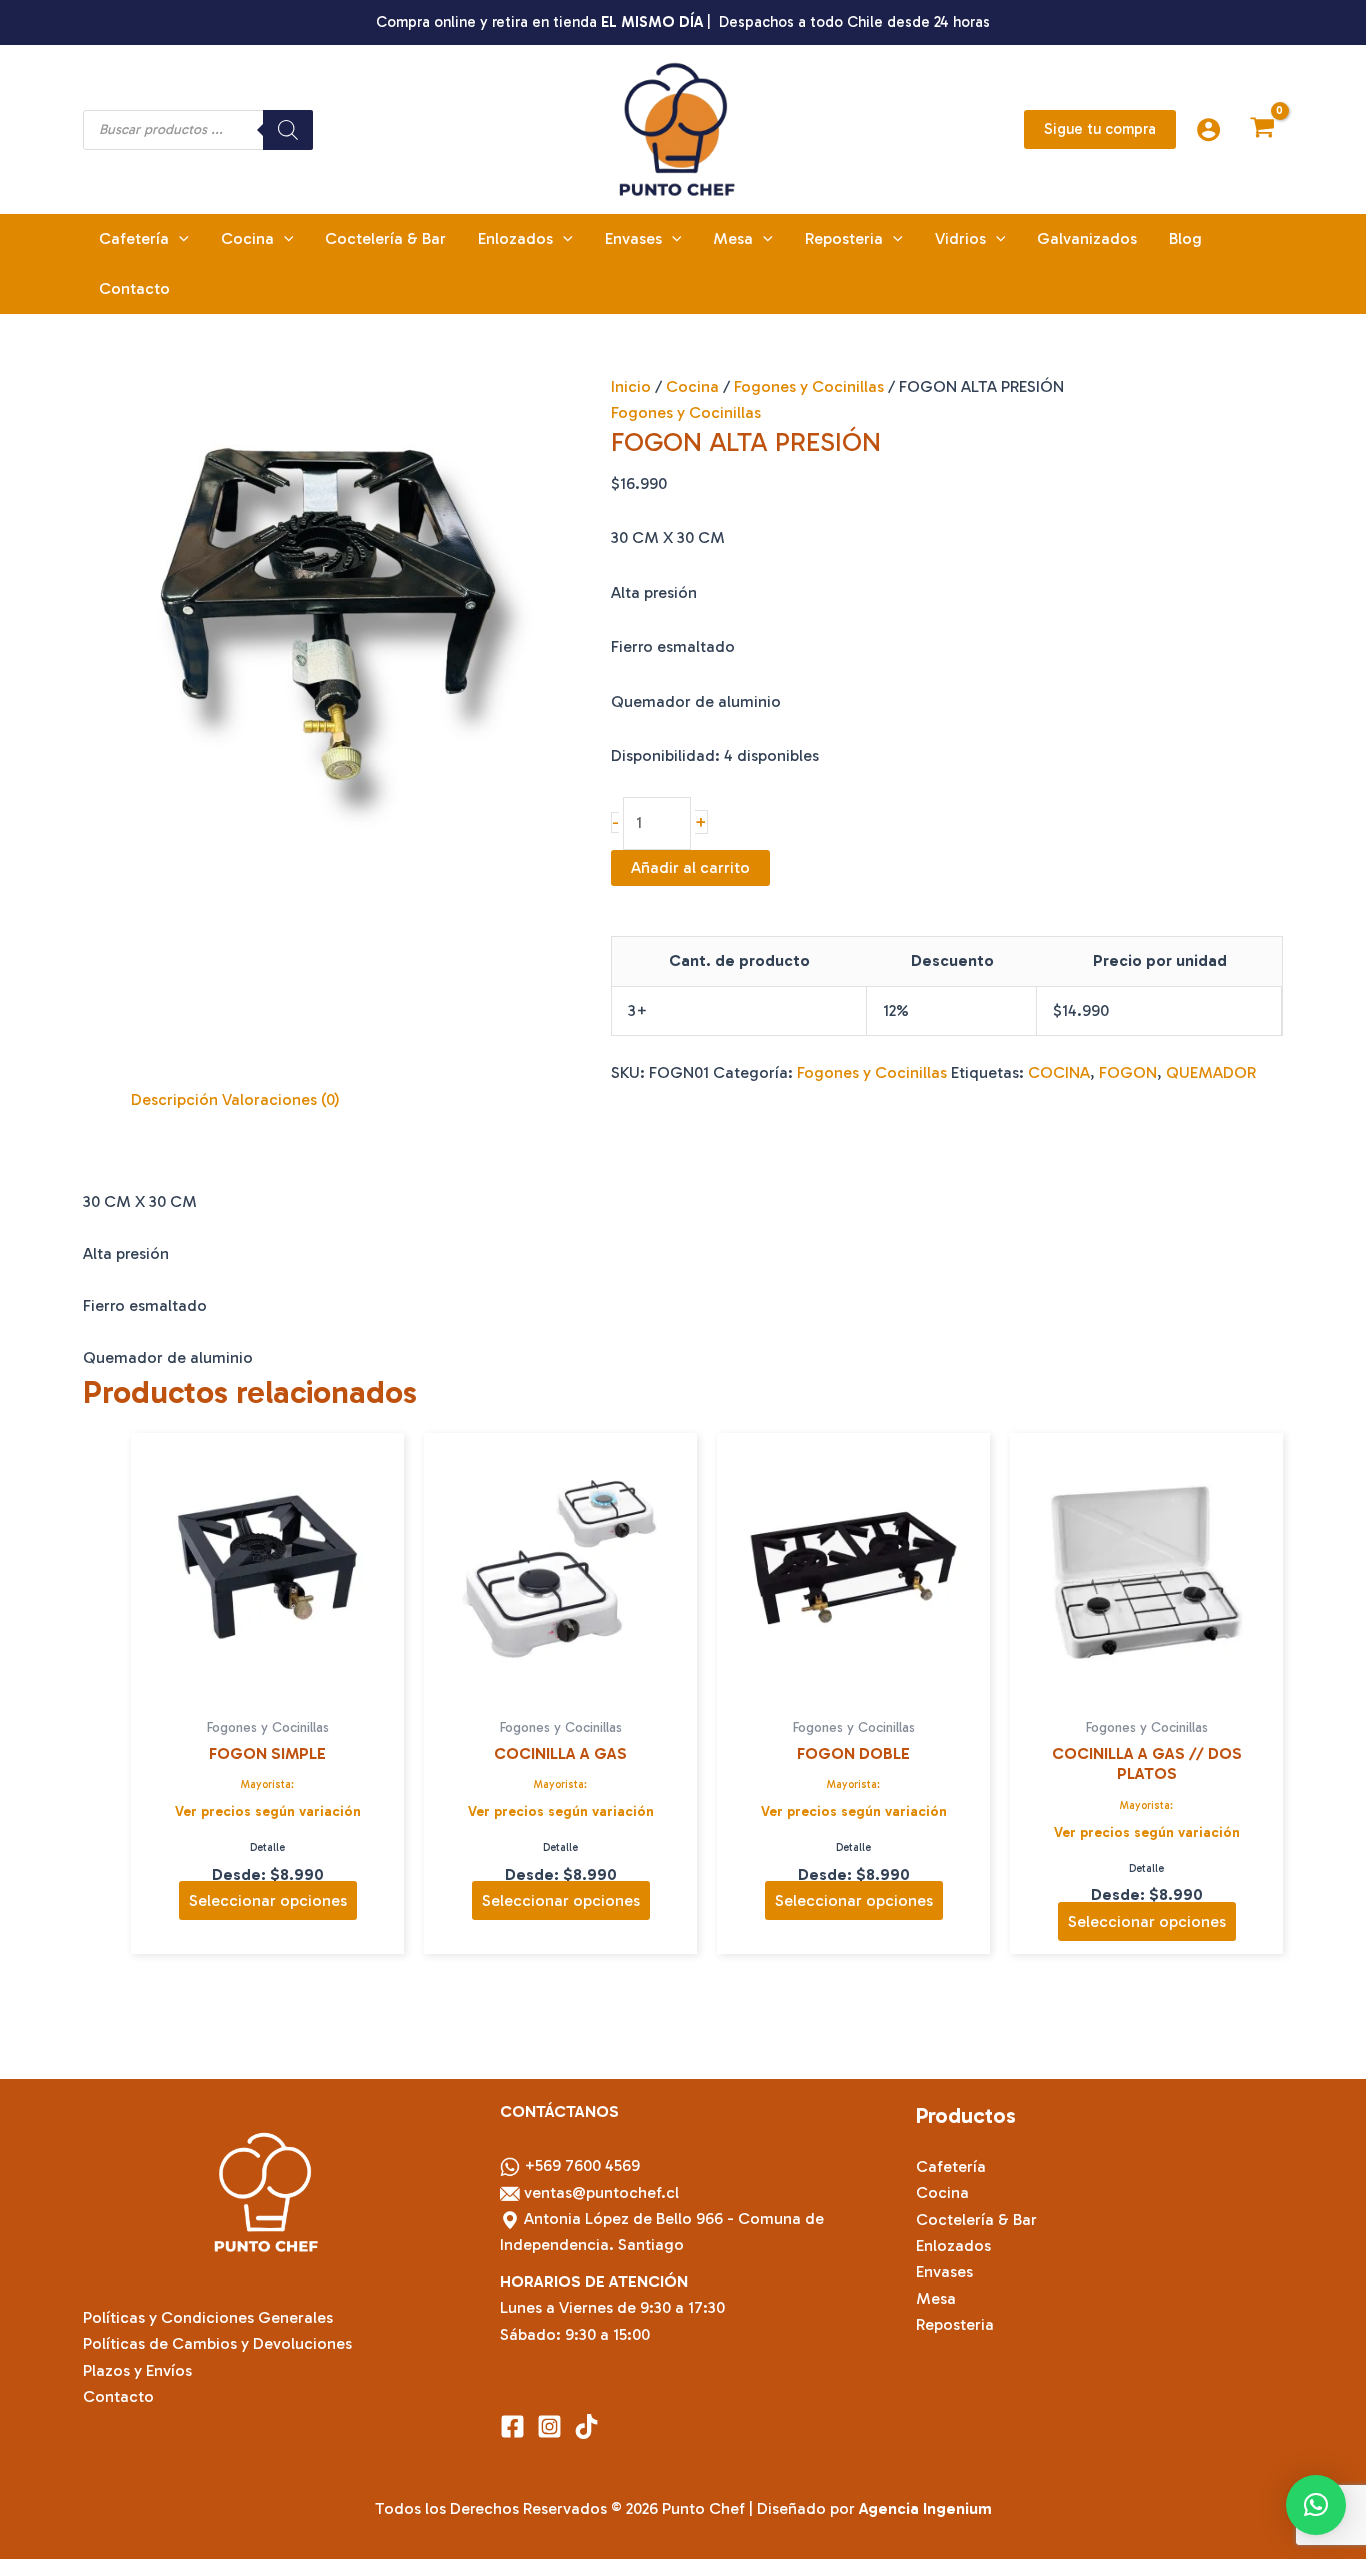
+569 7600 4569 (582, 2165)
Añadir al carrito (690, 867)
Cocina (692, 386)
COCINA (1059, 1072)
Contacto (118, 2396)
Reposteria (955, 2324)
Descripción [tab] (174, 1099)
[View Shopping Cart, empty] (1262, 129)
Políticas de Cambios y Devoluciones (217, 2343)
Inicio (631, 386)
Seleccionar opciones (268, 1900)
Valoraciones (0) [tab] (281, 1099)
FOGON (1128, 1072)
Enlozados (953, 2245)
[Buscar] (288, 130)
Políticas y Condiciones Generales (208, 2317)
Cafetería (951, 2166)
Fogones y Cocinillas (809, 386)
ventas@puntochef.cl (603, 2192)
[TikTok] (586, 2426)
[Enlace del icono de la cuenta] (1208, 129)
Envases (944, 2271)
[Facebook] (512, 2426)
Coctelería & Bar (976, 2219)
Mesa (936, 2298)
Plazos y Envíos (137, 2370)
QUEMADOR (1211, 1072)
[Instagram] (549, 2426)
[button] (1100, 129)
